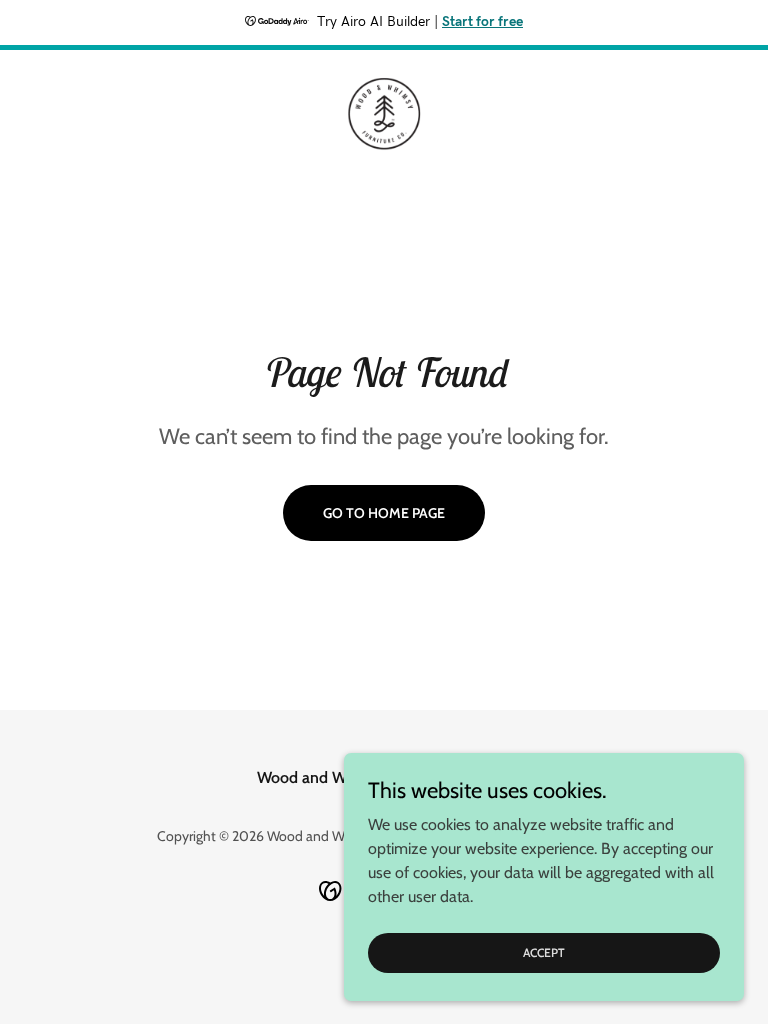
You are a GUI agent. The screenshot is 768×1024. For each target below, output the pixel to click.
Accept (544, 952)
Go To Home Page (384, 513)
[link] (384, 114)
